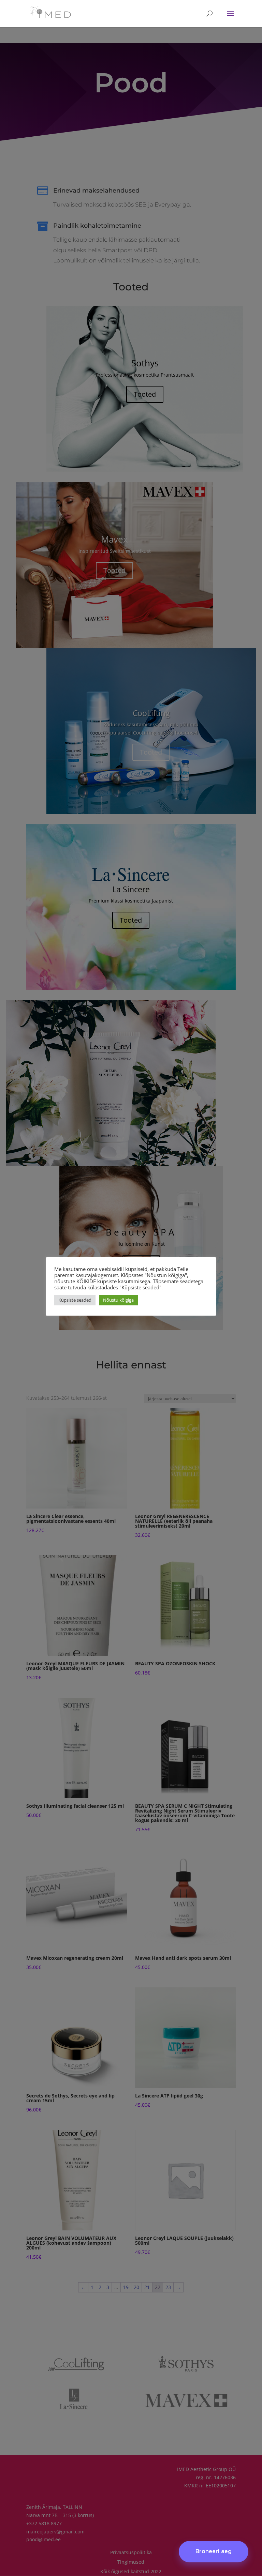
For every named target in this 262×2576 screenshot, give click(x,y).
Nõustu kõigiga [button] (118, 1300)
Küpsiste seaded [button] (75, 1300)
